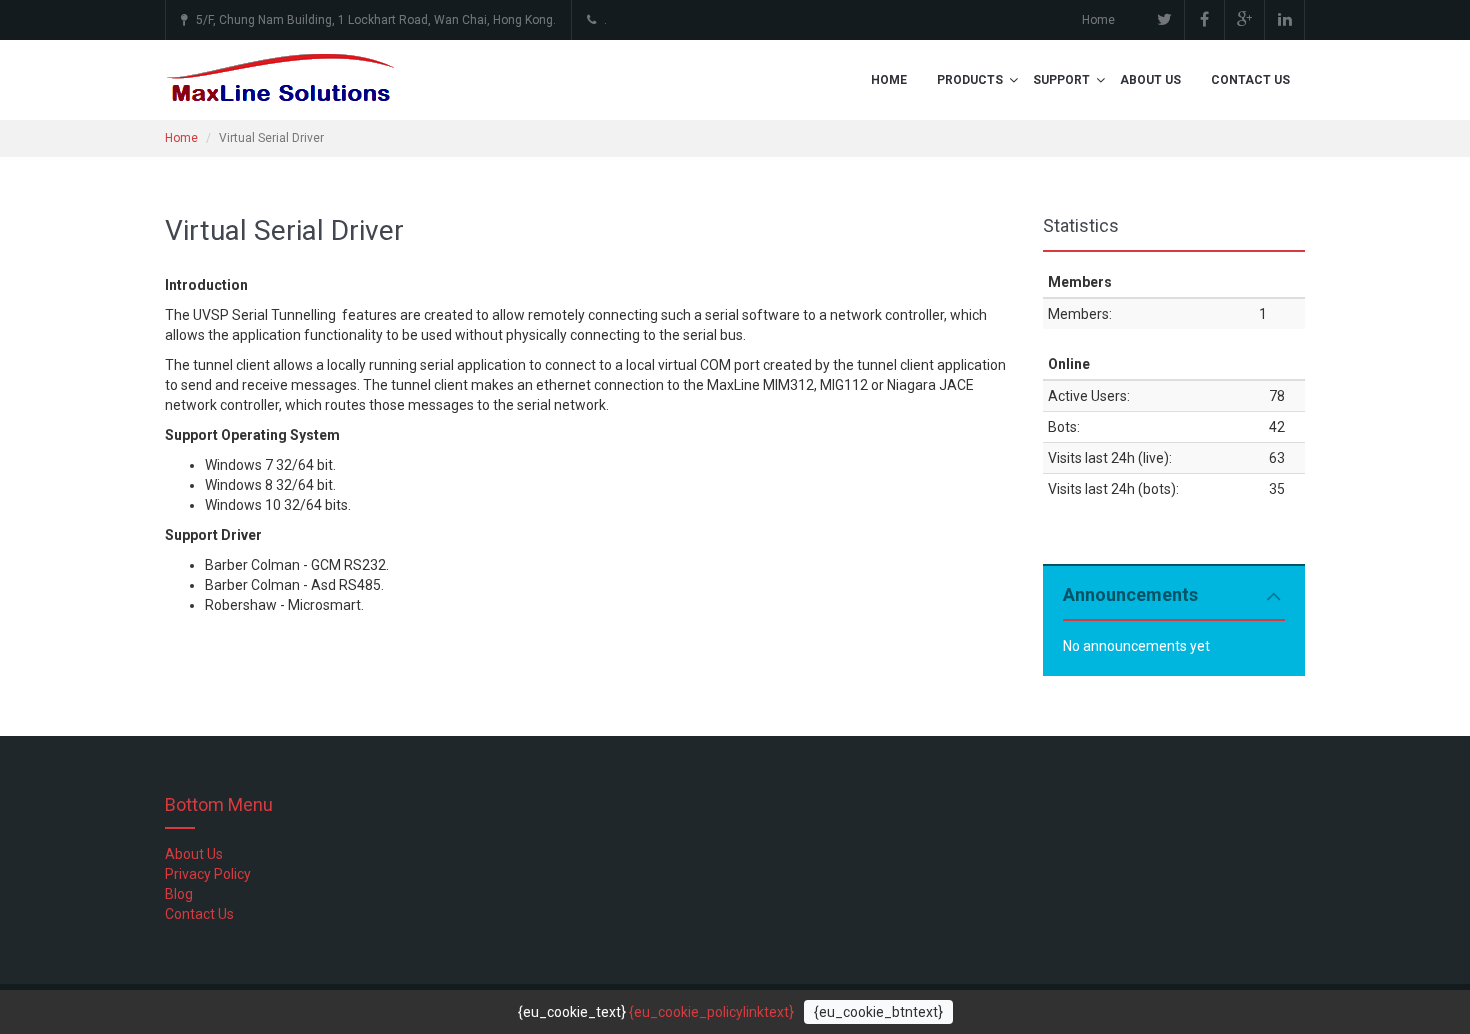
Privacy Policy (208, 874)
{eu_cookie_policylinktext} (711, 1012)
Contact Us (1250, 80)
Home (1098, 20)
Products (970, 80)
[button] (1013, 80)
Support (1061, 80)
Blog (179, 894)
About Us (1150, 80)
